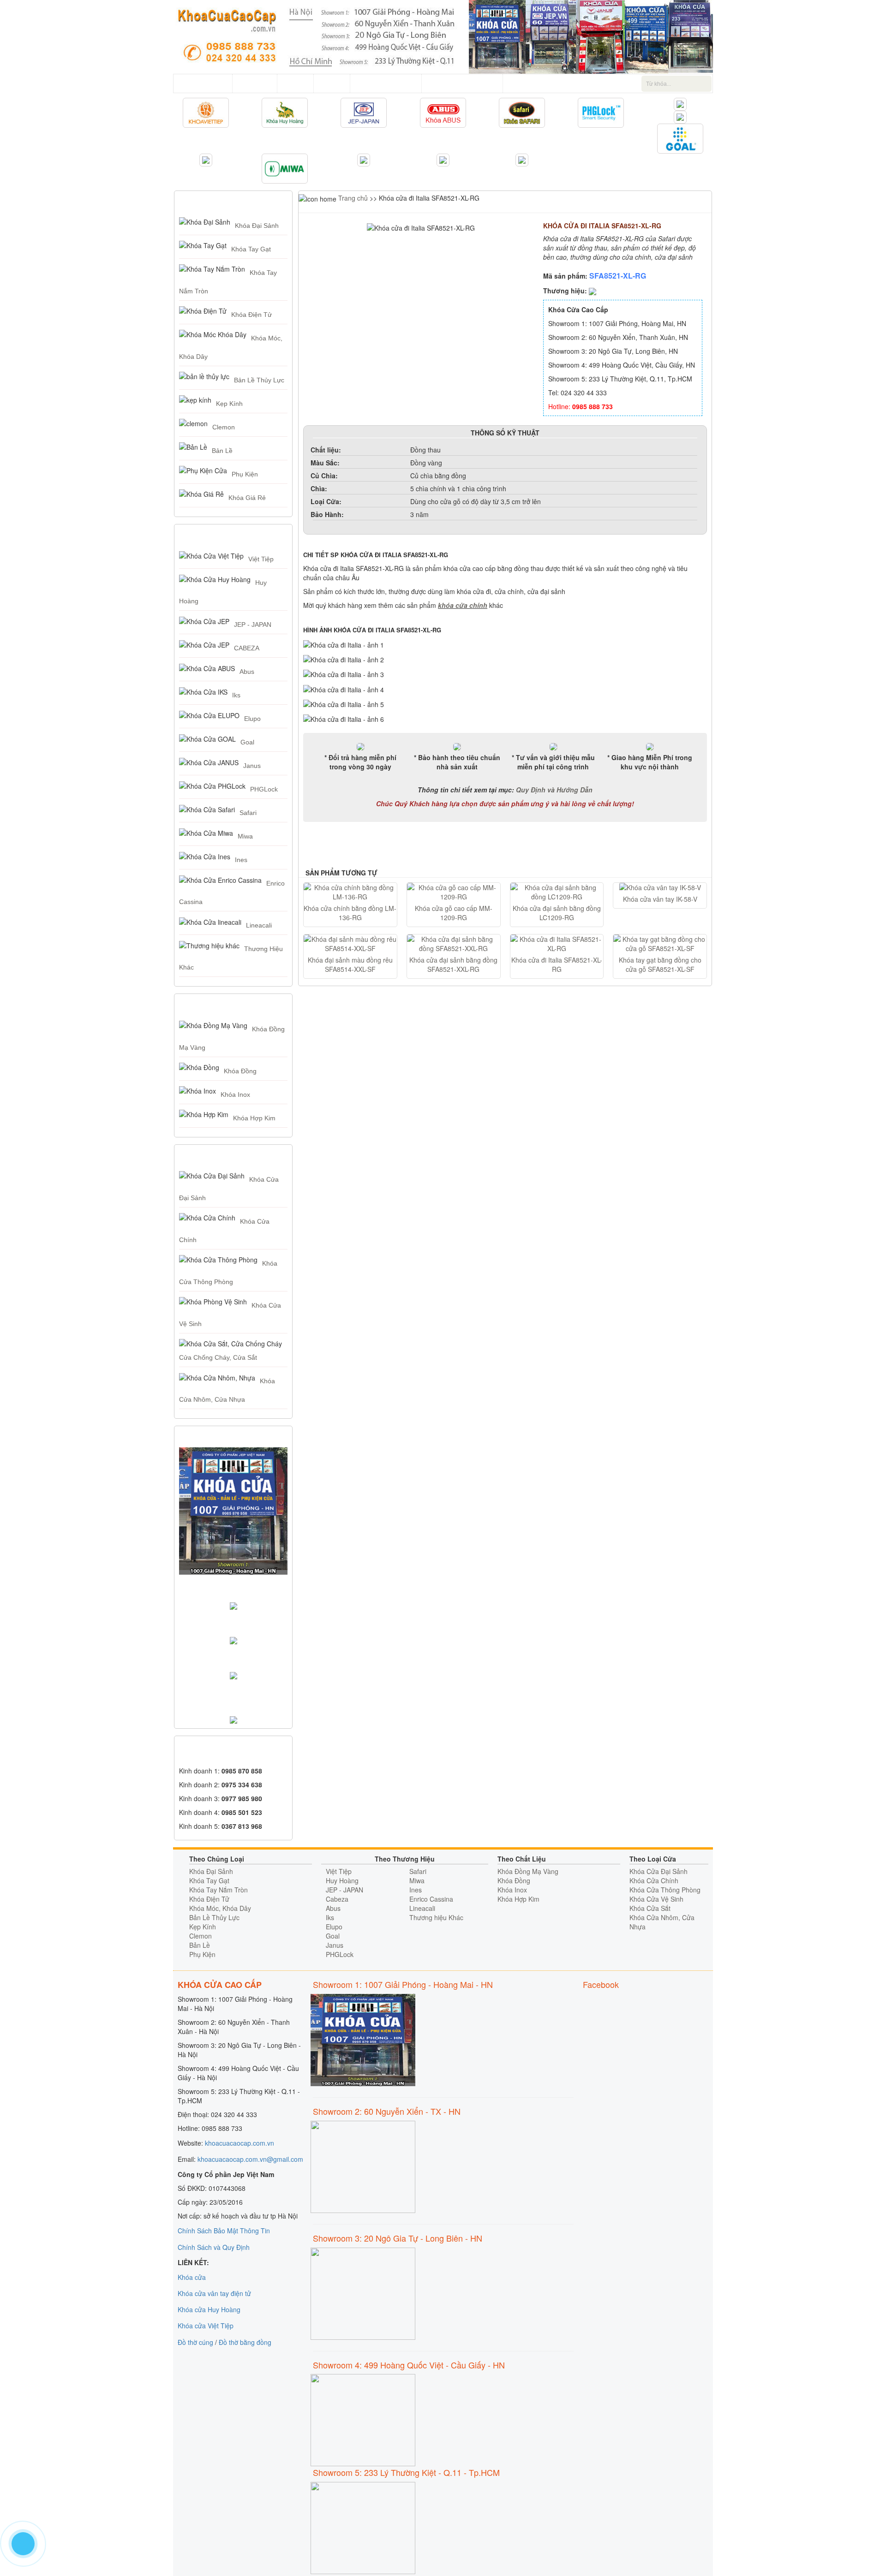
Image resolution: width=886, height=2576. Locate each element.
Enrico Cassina (431, 1899)
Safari (248, 813)
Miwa (245, 836)
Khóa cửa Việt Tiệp (206, 2326)
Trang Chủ (210, 83)
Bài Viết (332, 83)
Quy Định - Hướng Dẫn (462, 83)
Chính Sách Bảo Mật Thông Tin (224, 2231)
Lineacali (259, 925)
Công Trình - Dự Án (386, 83)
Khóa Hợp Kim (254, 1118)
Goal (247, 742)
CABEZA (247, 648)
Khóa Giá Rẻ (247, 498)
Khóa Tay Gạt (251, 249)
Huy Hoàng (342, 1880)
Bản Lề (222, 451)
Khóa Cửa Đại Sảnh (659, 1871)
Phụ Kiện (245, 474)
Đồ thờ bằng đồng (245, 2342)
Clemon (224, 427)
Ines (241, 860)
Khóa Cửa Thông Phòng (665, 1890)
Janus (252, 766)
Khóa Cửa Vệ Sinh (656, 1899)
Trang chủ (352, 198)
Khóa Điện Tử (251, 315)
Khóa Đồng (240, 1071)
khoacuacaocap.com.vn (239, 2143)
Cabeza (337, 1899)
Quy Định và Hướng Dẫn (554, 790)
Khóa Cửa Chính (654, 1880)
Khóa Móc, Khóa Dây (220, 1908)
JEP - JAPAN (253, 625)
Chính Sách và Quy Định (214, 2247)
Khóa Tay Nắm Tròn (219, 1890)
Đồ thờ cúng (195, 2342)
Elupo (252, 719)
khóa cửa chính (463, 605)
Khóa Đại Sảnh (257, 226)
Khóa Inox (235, 1095)
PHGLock (264, 789)
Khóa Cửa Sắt (650, 1908)
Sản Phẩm (255, 83)
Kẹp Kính (229, 404)
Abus (247, 672)
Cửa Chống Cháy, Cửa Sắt (218, 1357)
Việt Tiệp (261, 559)
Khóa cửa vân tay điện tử (214, 2293)
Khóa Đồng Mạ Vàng (528, 1871)
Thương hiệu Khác (436, 1917)
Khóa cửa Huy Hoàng (209, 2309)
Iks (236, 695)
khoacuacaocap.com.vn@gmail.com (250, 2159)
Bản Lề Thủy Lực (259, 380)
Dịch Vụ (295, 83)
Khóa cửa (192, 2277)
